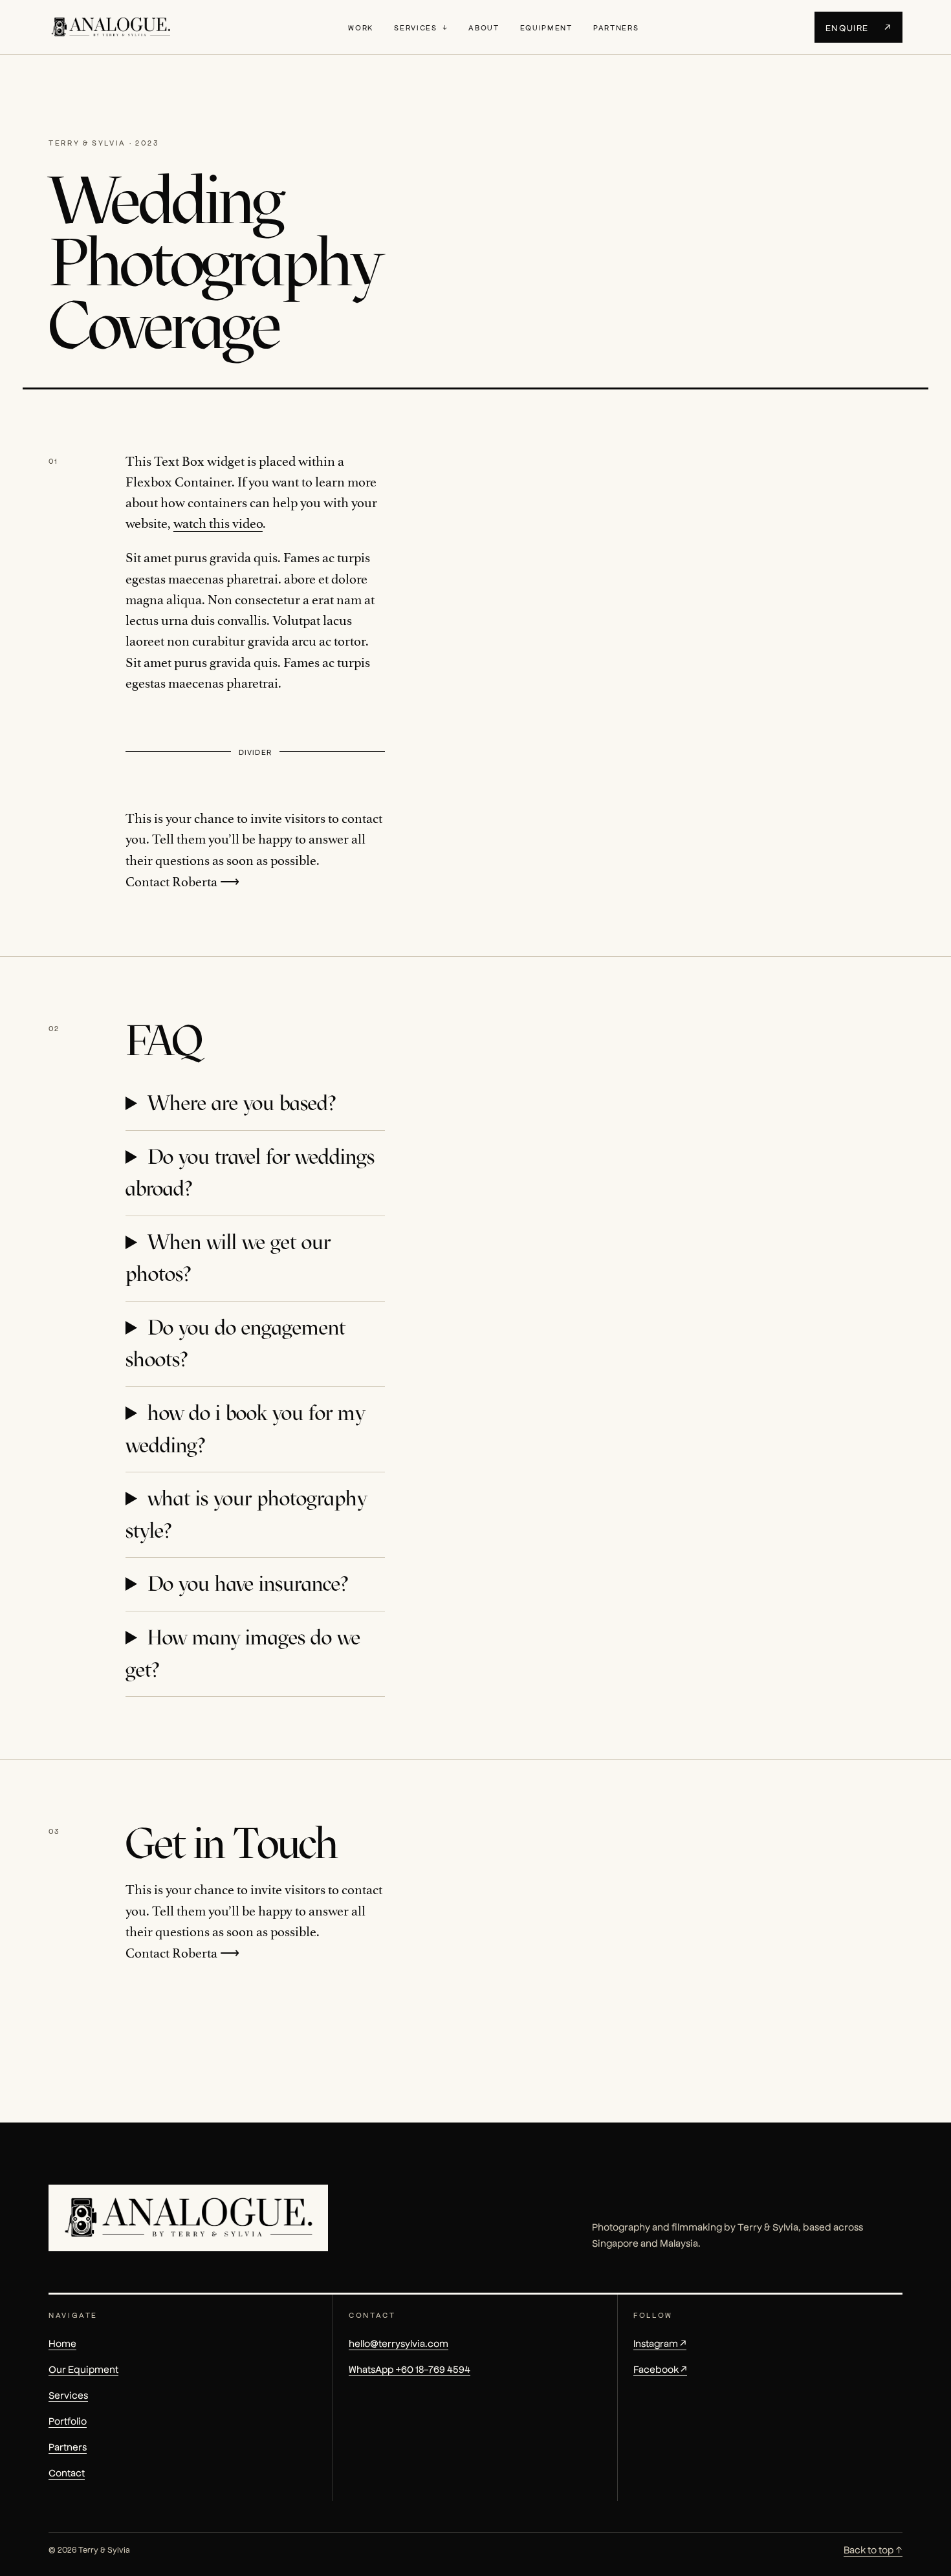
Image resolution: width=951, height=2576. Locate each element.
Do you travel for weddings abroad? (250, 1173)
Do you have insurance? (248, 1584)
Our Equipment (83, 2369)
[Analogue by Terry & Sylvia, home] (111, 27)
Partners (616, 27)
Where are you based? (242, 1103)
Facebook (660, 2369)
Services (415, 27)
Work (361, 27)
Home (62, 2343)
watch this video (218, 524)
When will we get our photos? (228, 1258)
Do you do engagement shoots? (235, 1344)
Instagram (660, 2343)
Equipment (546, 27)
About (484, 27)
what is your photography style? (246, 1514)
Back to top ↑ (873, 2549)
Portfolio (68, 2420)
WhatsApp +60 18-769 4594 (410, 2369)
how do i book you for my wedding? (245, 1429)
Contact (67, 2472)
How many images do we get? (243, 1654)
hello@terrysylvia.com (399, 2343)
